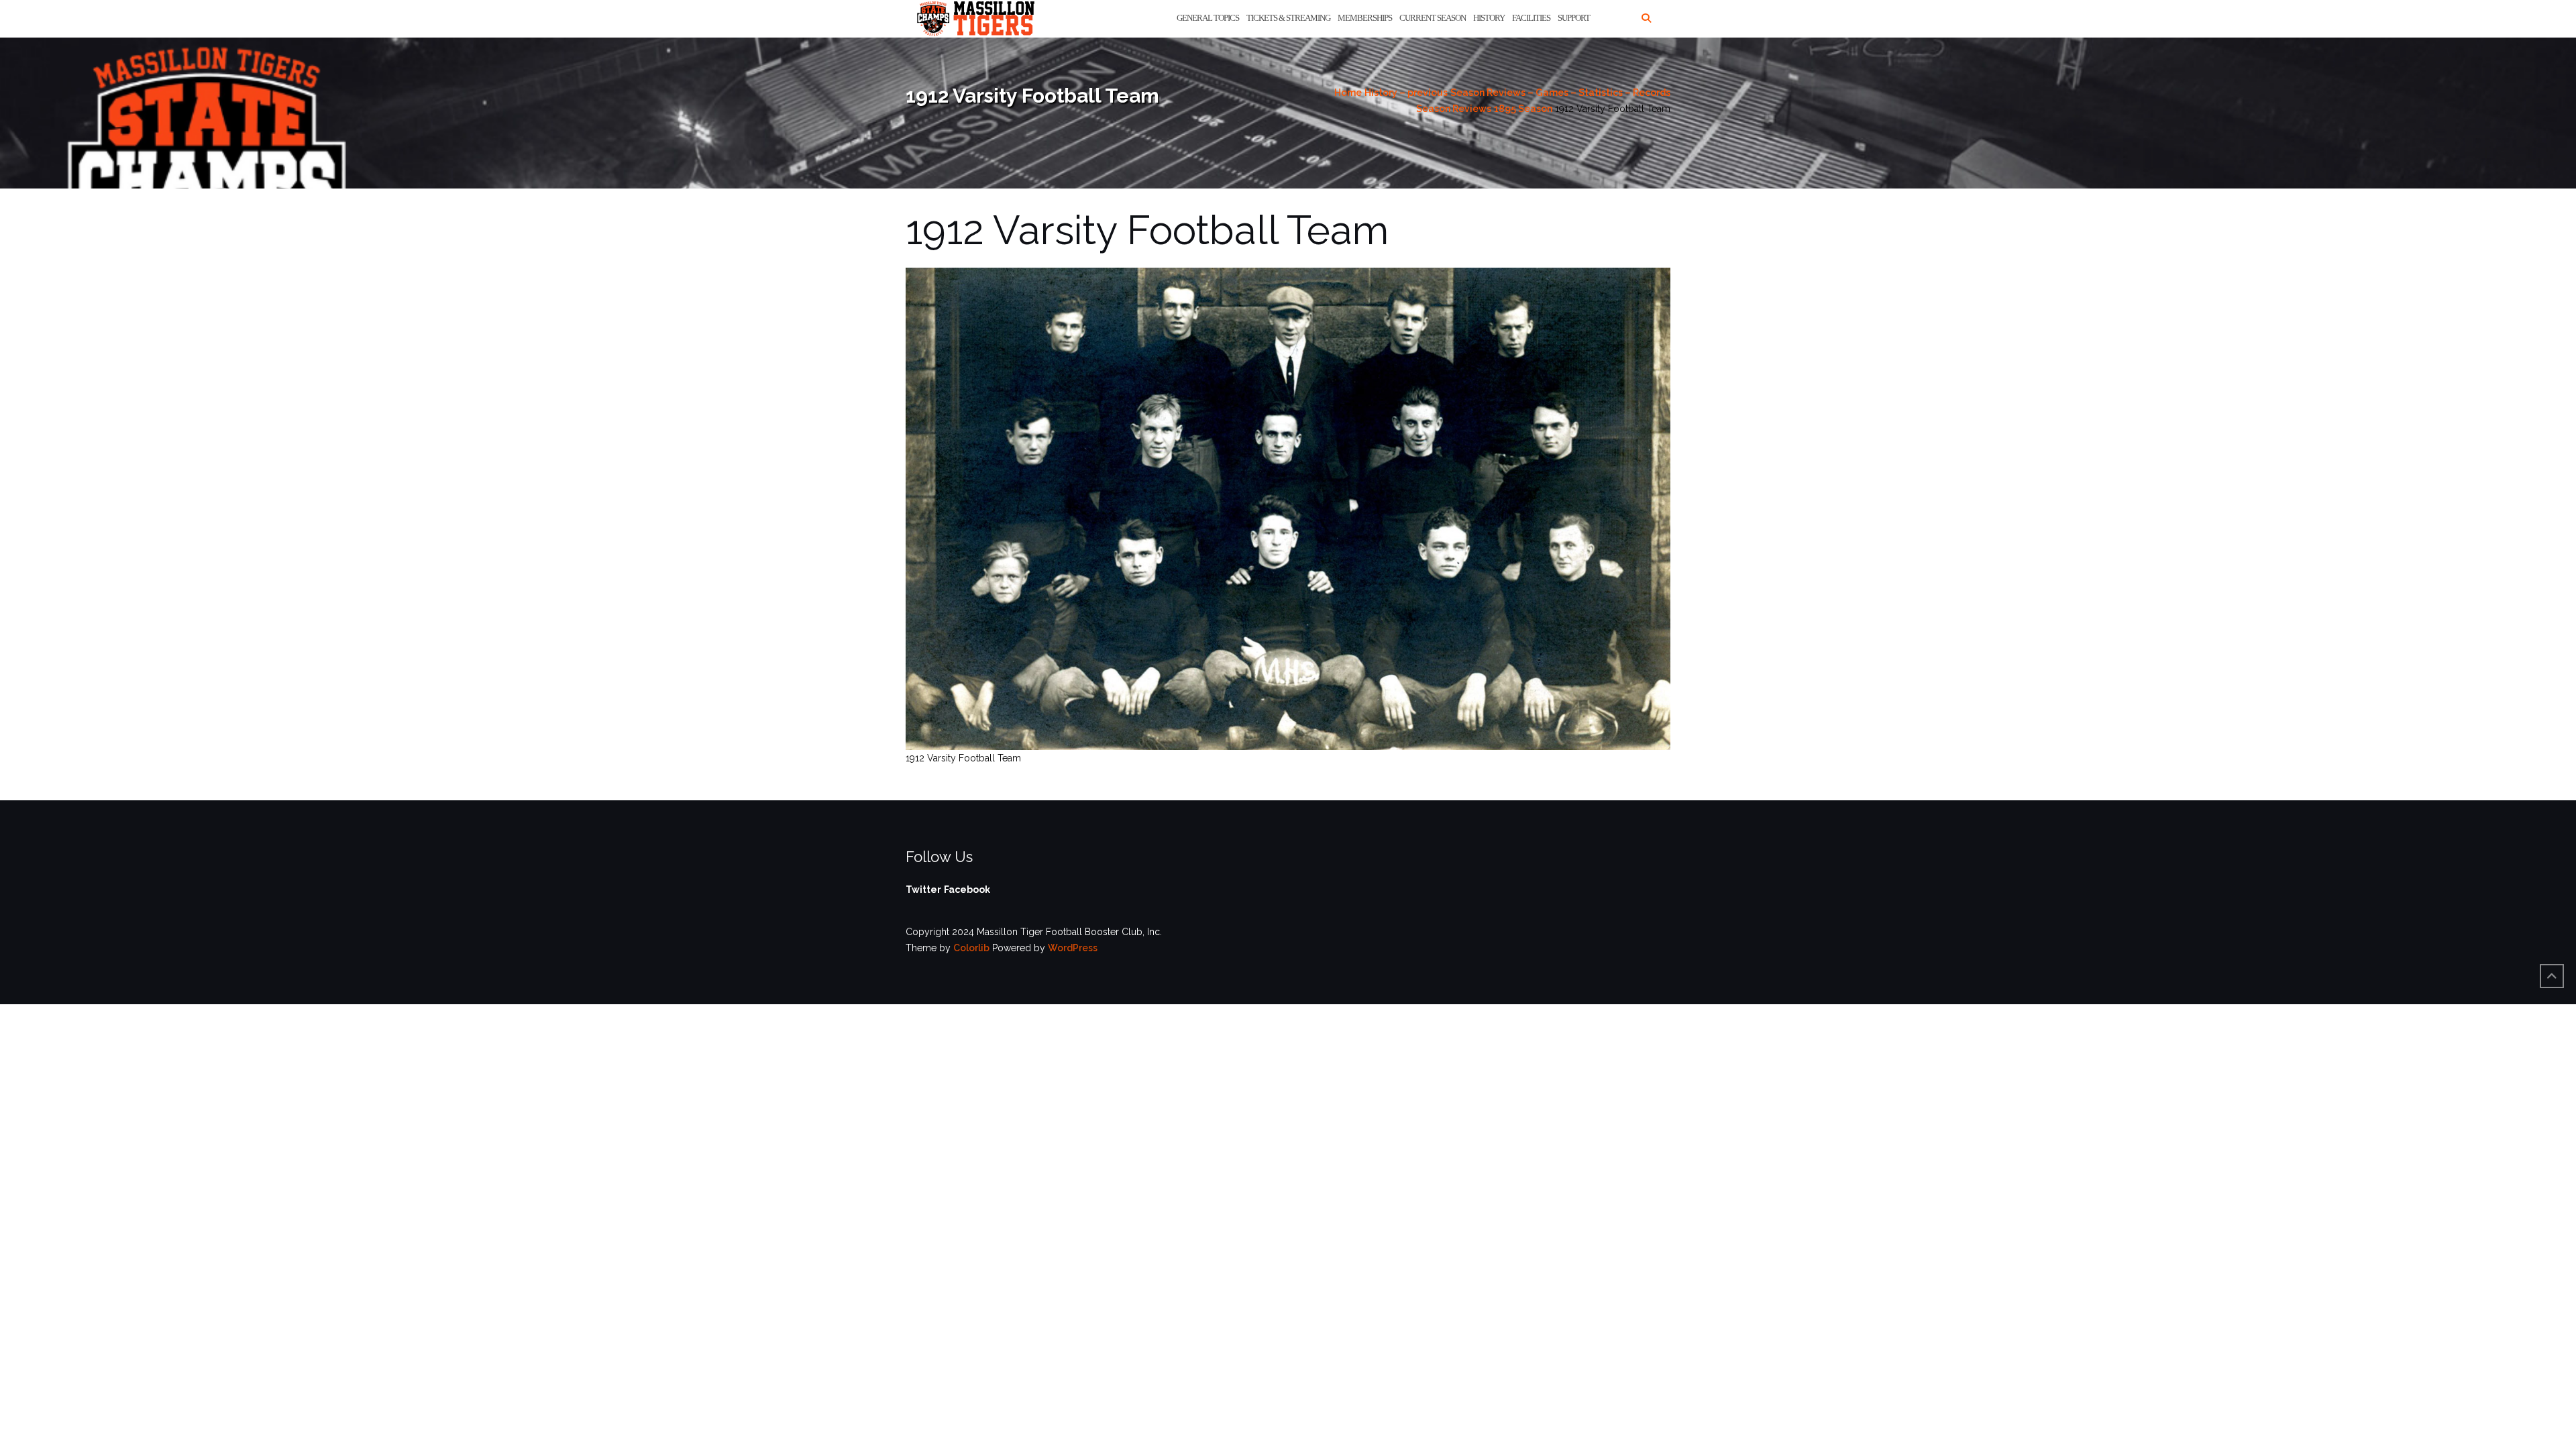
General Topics (1208, 18)
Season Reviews (1454, 109)
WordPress (1073, 948)
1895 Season (1523, 109)
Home (1348, 93)
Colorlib (971, 948)
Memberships (1365, 18)
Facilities (1531, 18)
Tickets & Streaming (1288, 18)
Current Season (1433, 18)
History (1489, 18)
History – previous (1406, 93)
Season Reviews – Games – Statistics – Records (1560, 93)
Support (1574, 18)
